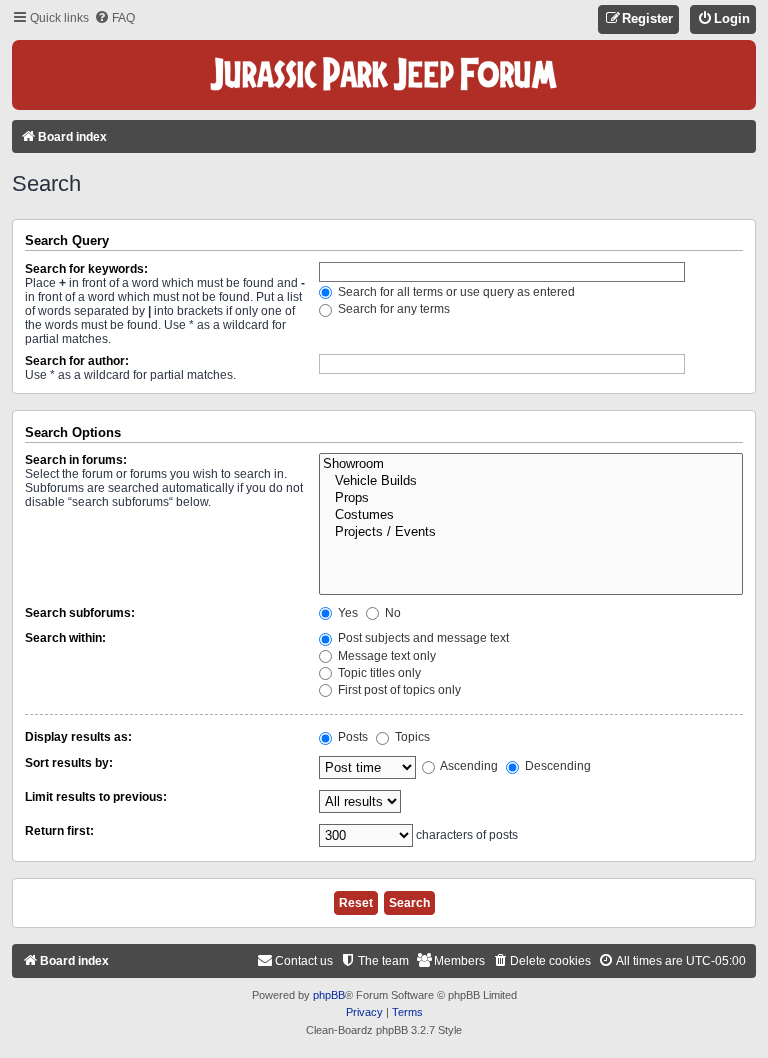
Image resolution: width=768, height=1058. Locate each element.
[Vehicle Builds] (531, 481)
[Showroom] (531, 464)
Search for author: (77, 361)
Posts (351, 737)
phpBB (329, 995)
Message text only (385, 656)
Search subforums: (80, 613)
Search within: (65, 638)
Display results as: (78, 737)
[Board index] (384, 75)
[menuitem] (114, 18)
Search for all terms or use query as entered (455, 292)
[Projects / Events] (531, 532)
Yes (346, 613)
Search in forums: (76, 460)
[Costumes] (531, 515)
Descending (556, 766)
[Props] (531, 498)
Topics (411, 737)
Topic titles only (378, 673)
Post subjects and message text (422, 638)
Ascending (468, 766)
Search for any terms (392, 309)
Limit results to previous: (96, 797)
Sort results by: (69, 763)
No (391, 613)
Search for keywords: (86, 269)
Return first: (59, 831)
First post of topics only (398, 690)
